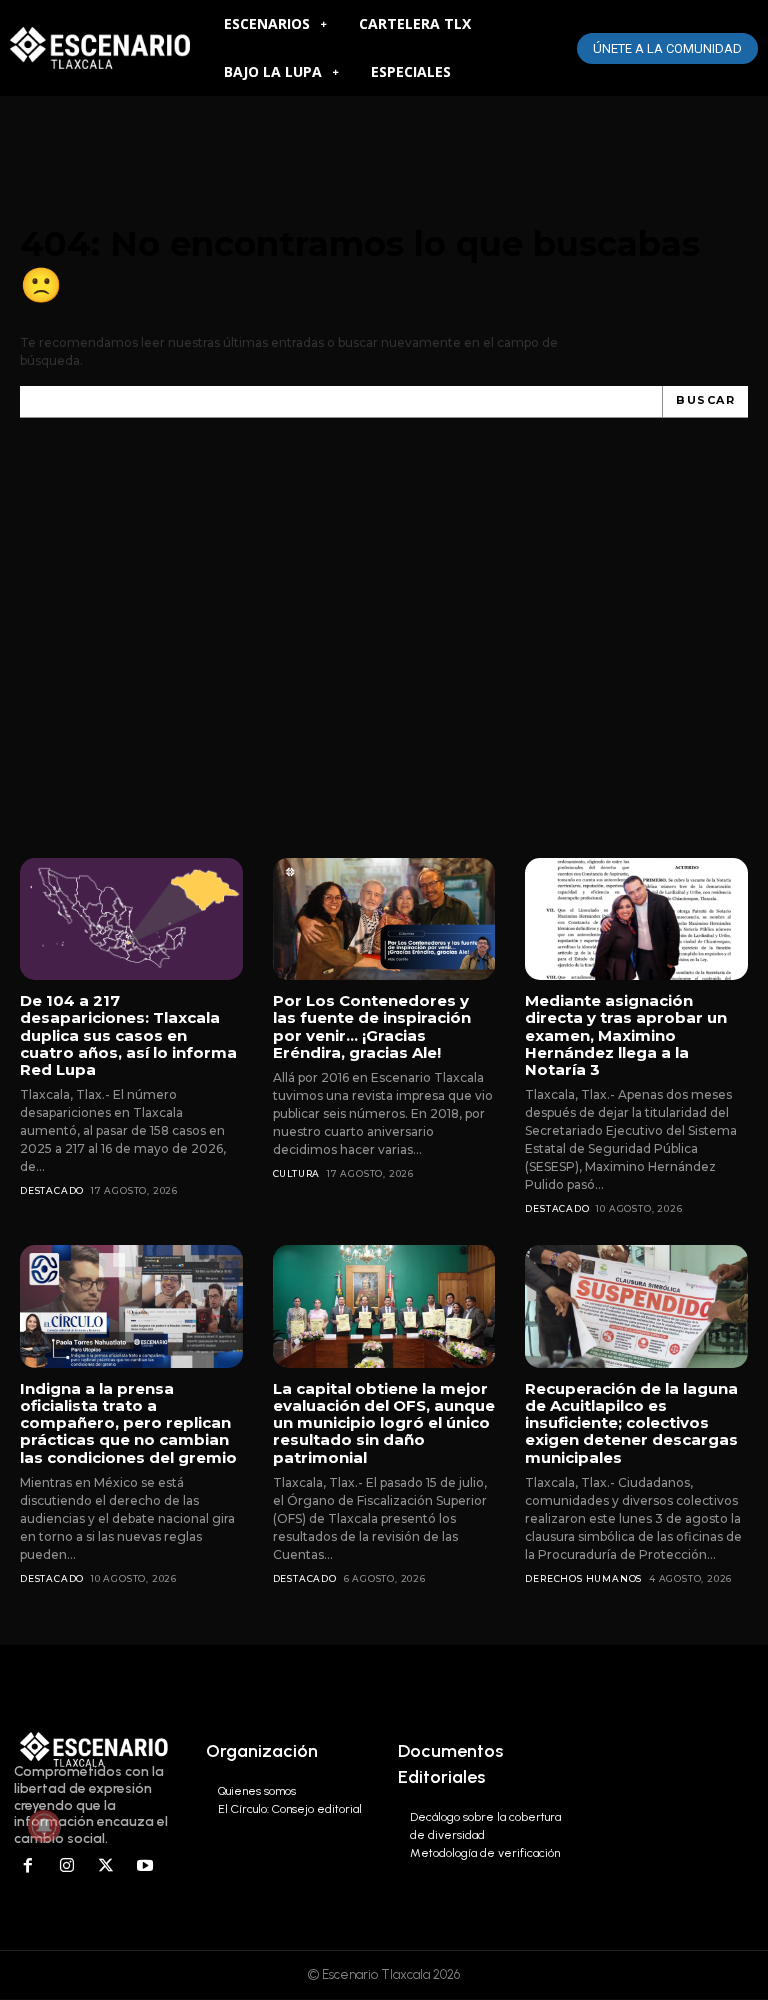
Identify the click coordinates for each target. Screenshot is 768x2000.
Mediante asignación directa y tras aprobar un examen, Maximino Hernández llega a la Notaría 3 (626, 1035)
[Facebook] (28, 1866)
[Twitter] (106, 1866)
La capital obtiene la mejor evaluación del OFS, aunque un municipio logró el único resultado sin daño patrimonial (384, 1423)
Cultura (297, 1173)
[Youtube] (144, 1866)
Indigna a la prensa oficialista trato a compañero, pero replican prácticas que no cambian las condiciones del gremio (128, 1423)
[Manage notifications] (44, 1826)
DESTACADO (52, 1190)
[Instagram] (67, 1866)
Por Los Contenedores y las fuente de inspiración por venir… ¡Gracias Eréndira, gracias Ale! (372, 1026)
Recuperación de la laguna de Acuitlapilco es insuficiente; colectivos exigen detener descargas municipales (631, 1423)
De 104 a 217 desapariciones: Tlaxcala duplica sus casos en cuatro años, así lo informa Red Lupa (128, 1035)
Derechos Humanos (583, 1578)
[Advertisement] (384, 658)
